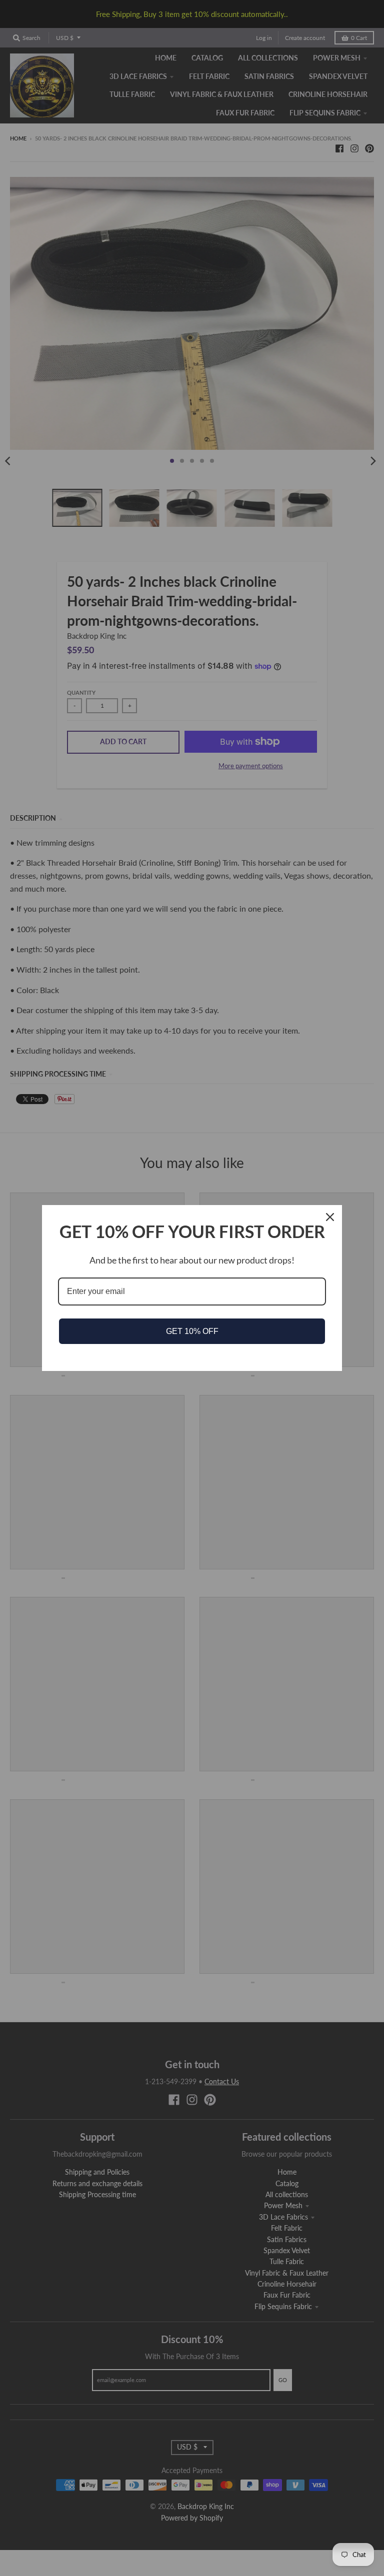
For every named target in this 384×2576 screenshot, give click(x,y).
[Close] (330, 1217)
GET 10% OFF (192, 1331)
